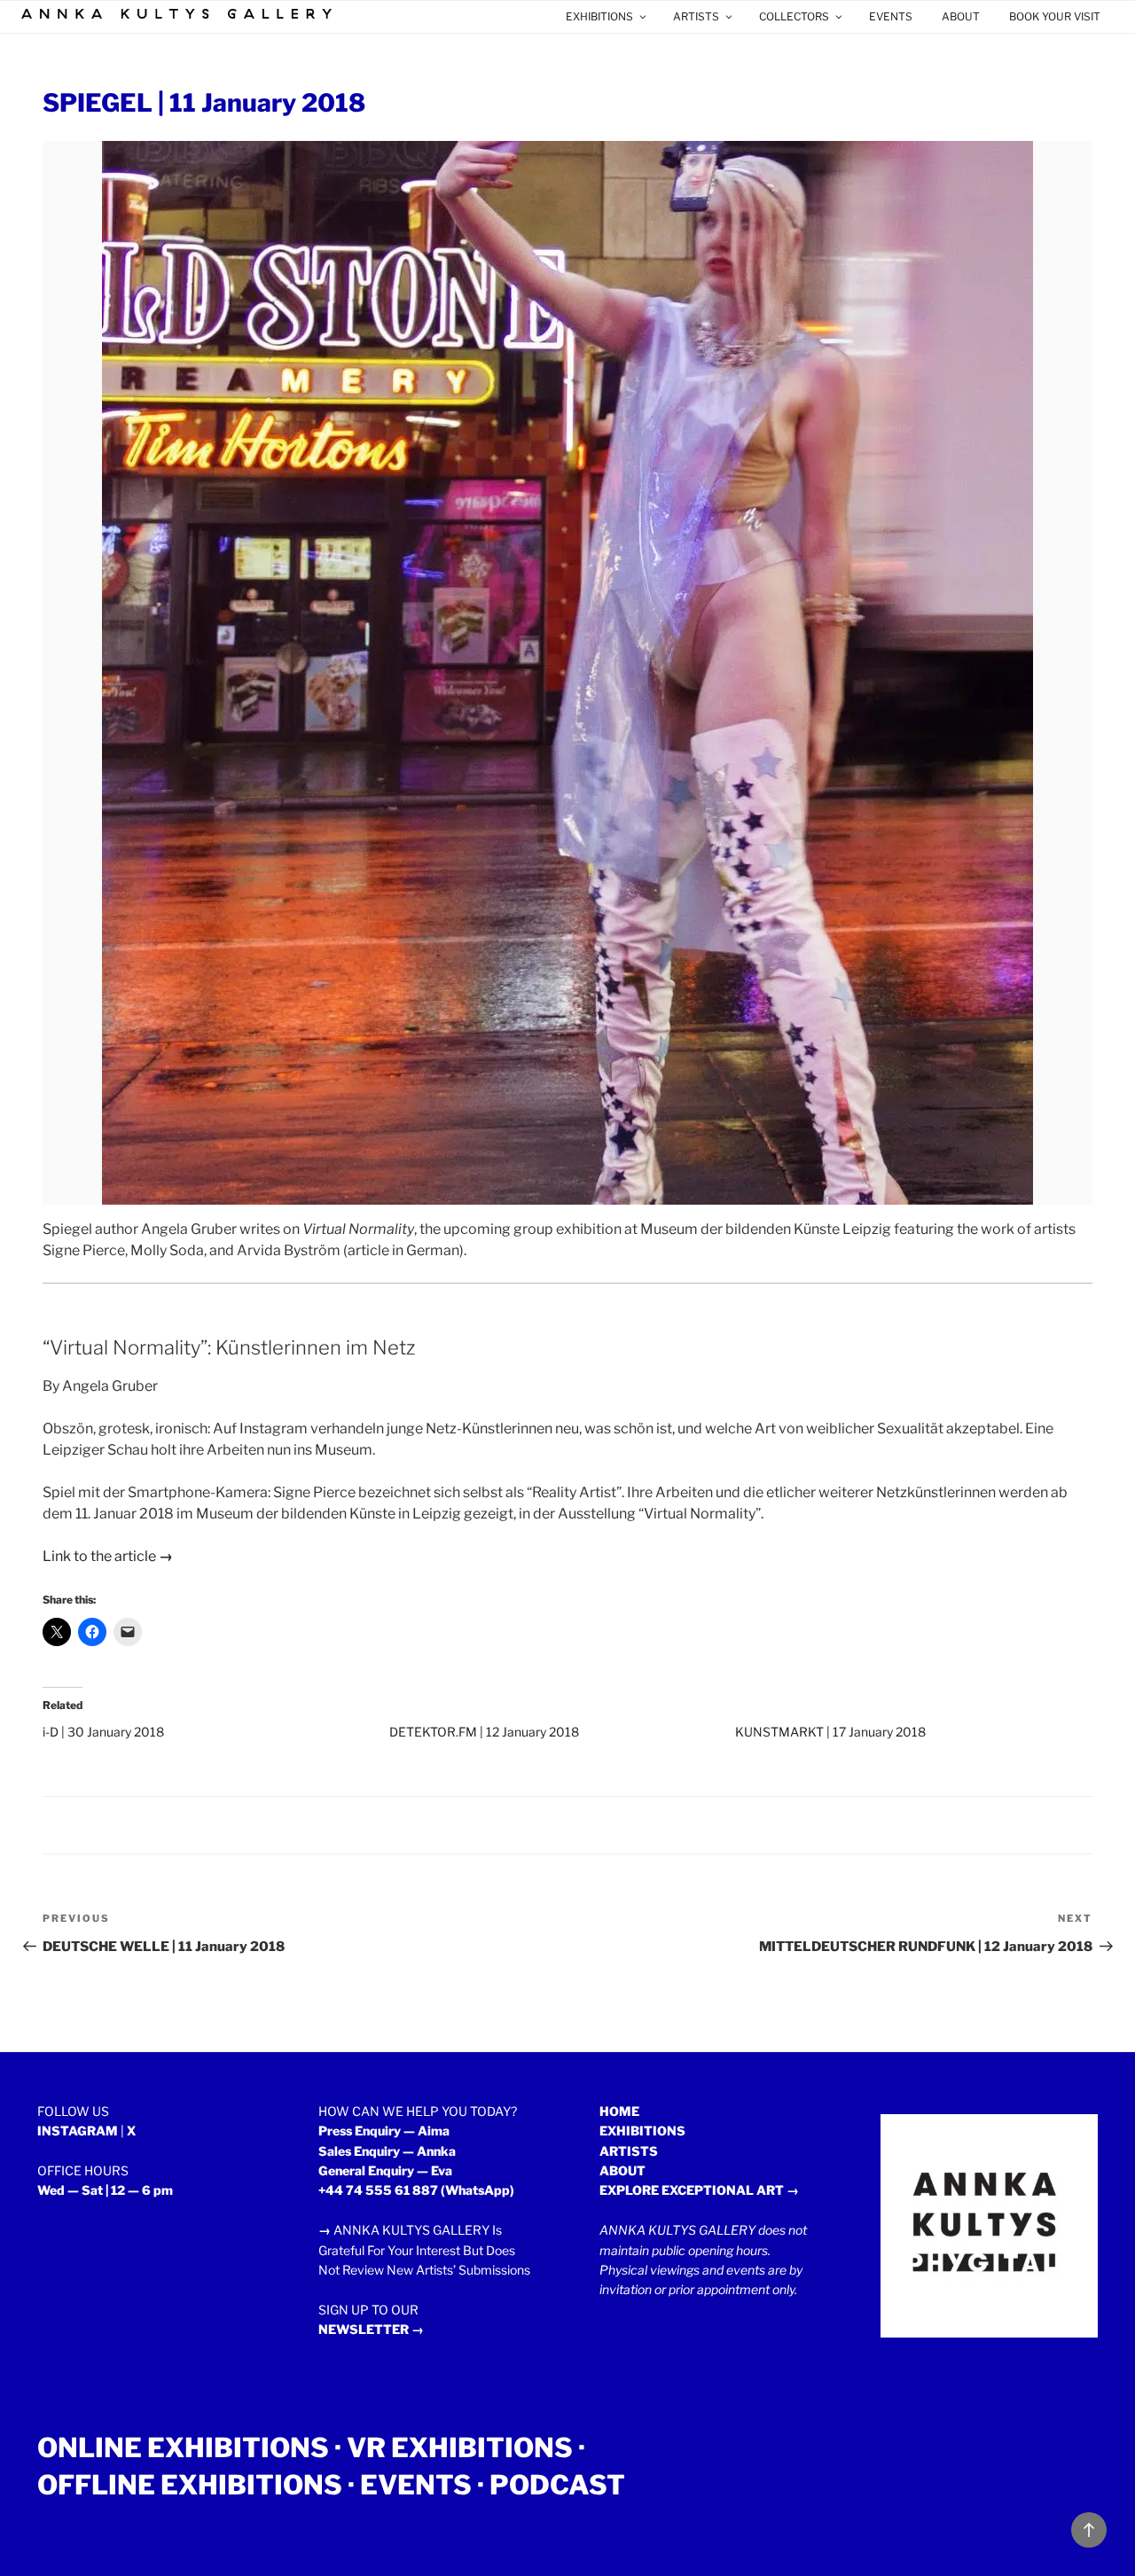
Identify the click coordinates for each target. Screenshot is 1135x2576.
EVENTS (891, 16)
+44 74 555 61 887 (378, 2190)
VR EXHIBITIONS (460, 2447)
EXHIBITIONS (599, 16)
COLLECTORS (794, 16)
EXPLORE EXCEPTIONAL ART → (699, 2190)
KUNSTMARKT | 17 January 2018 (830, 1732)
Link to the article (108, 1556)
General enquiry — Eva (385, 2170)
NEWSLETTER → (371, 2329)
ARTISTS (696, 16)
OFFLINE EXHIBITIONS (190, 2485)
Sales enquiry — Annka (387, 2151)
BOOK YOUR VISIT (1055, 16)
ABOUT (961, 16)
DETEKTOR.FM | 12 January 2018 (484, 1732)
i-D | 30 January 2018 (103, 1732)
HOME (619, 2111)
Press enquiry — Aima (384, 2131)
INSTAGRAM (78, 2131)
